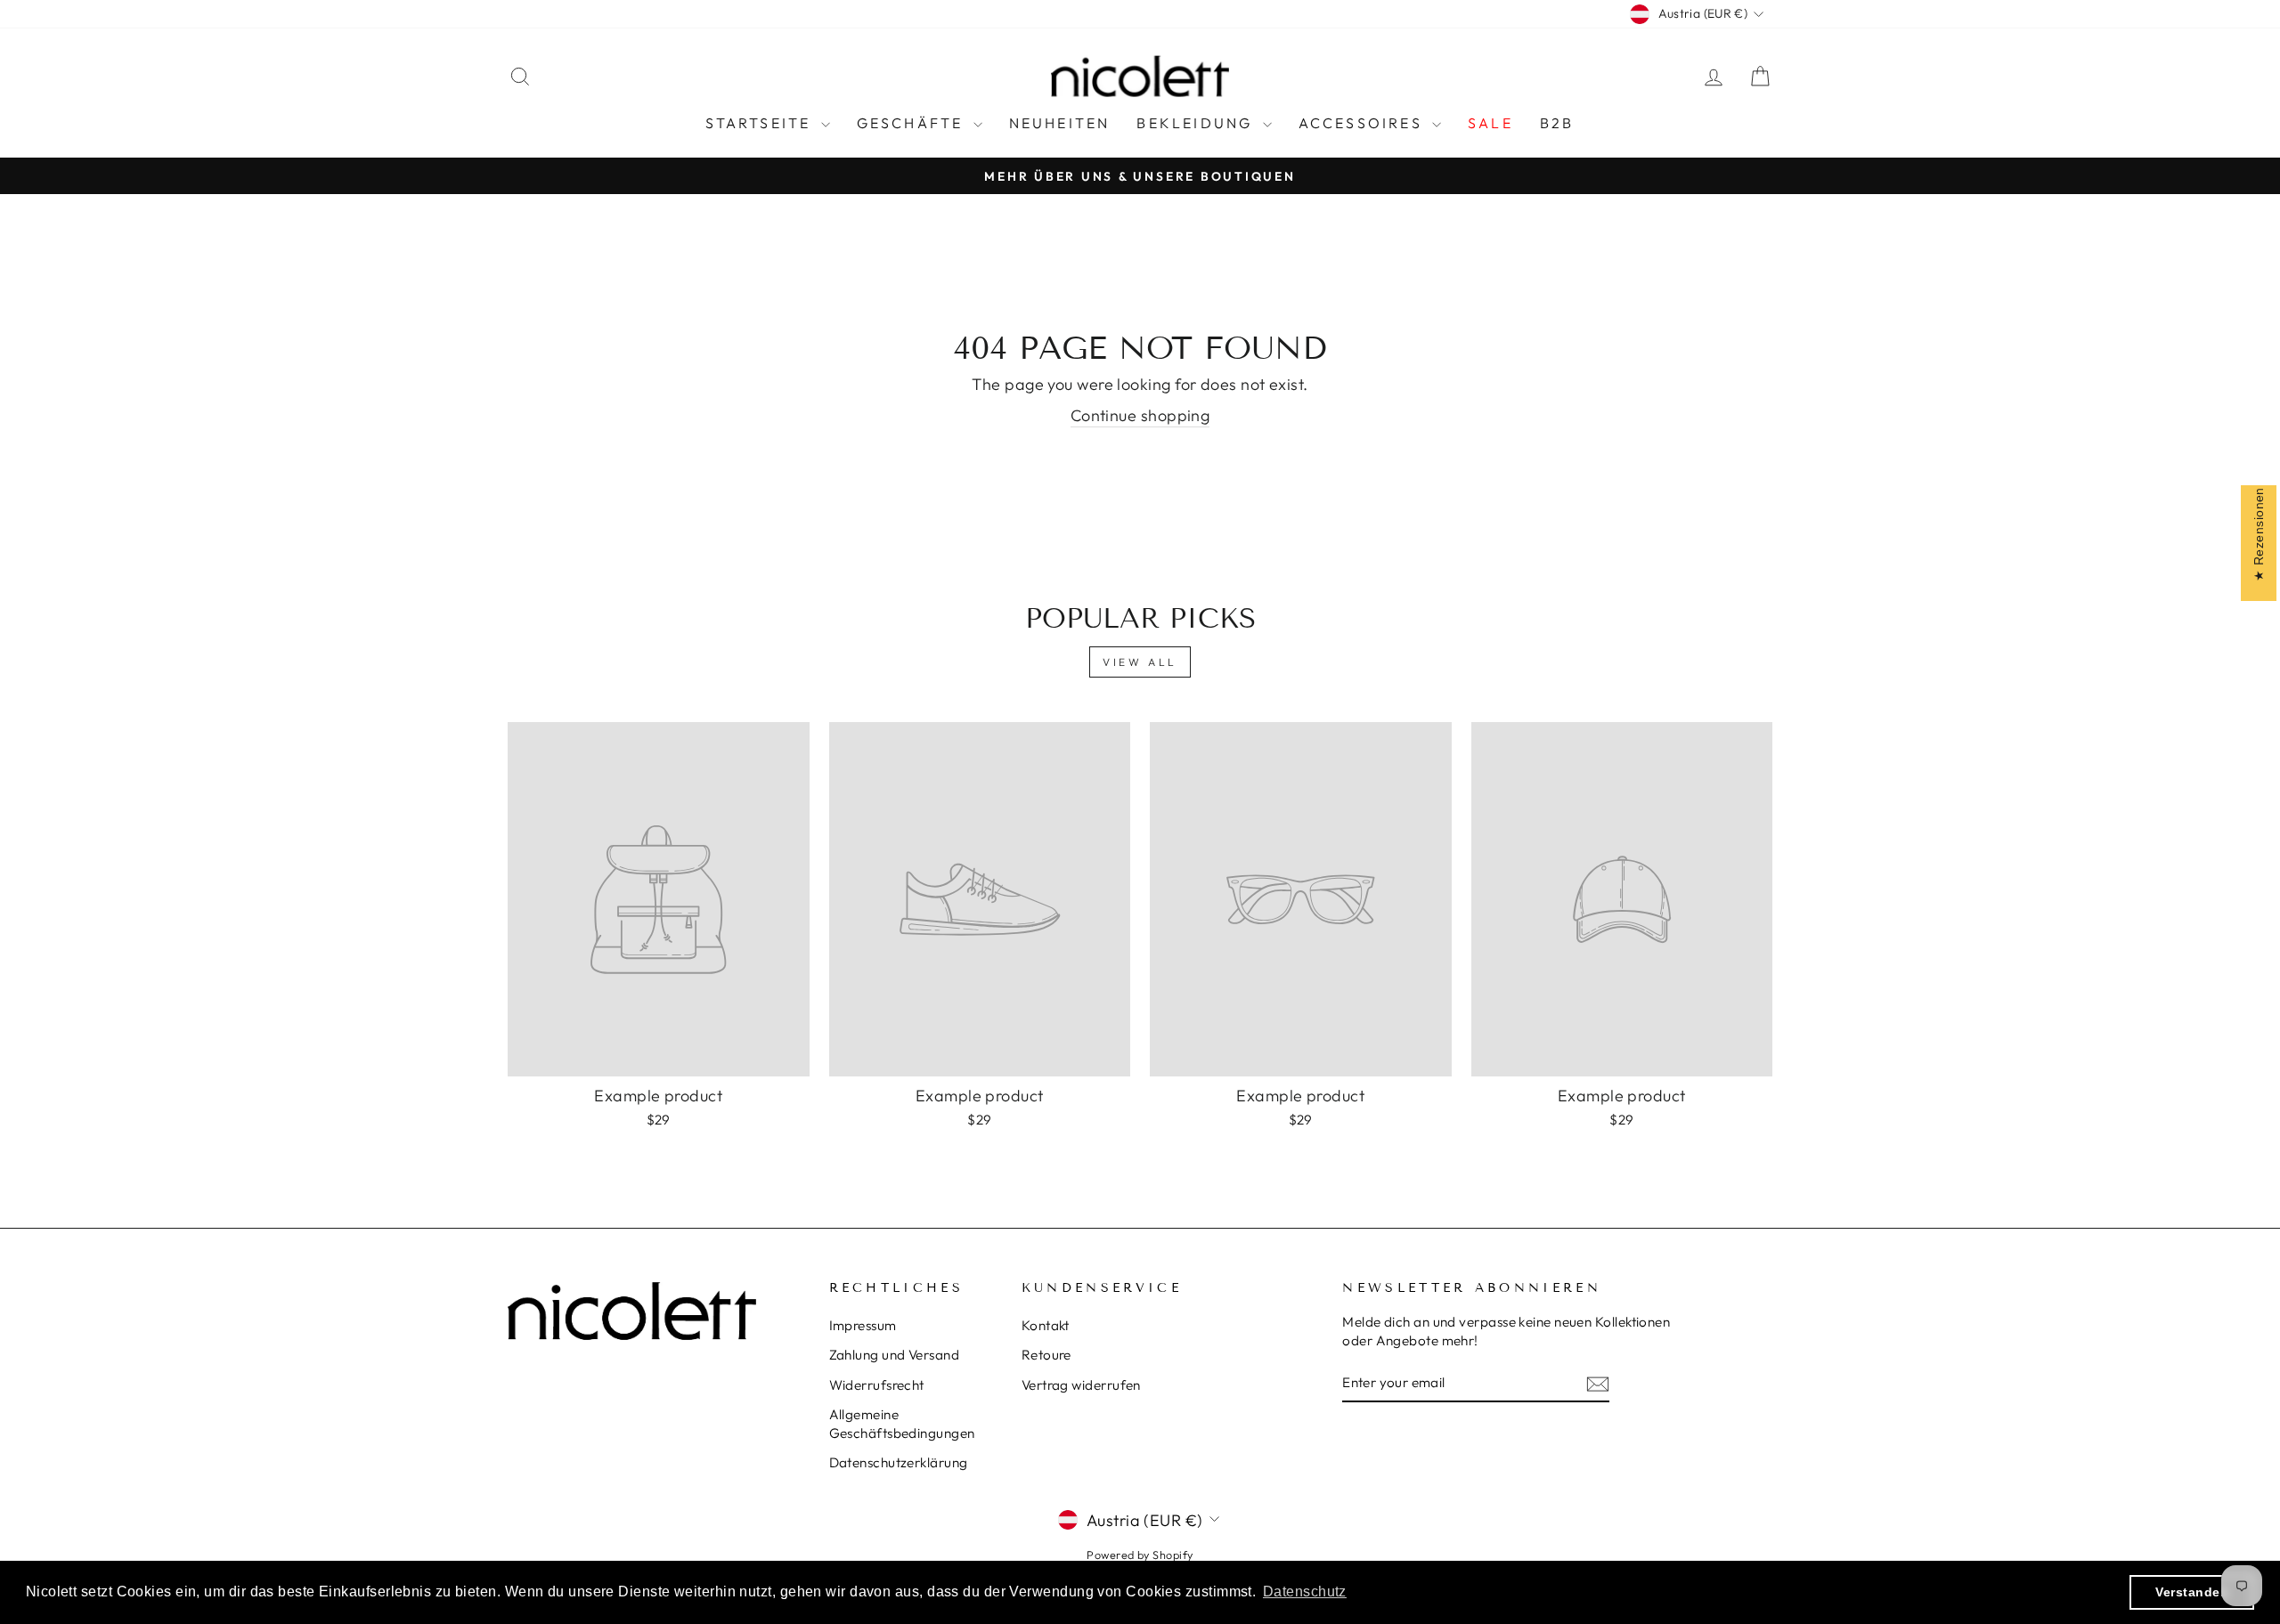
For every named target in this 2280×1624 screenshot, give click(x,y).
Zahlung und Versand (895, 1355)
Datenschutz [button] (1305, 1592)
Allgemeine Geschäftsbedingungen (902, 1424)
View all (1140, 662)
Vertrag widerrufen (1081, 1385)
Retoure (1046, 1355)
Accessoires (1363, 123)
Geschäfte (913, 123)
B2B (1557, 123)
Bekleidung (1197, 123)
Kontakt (1046, 1325)
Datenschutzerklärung (899, 1462)
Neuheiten (1060, 123)
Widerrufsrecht (877, 1385)
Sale (1490, 123)
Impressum (863, 1325)
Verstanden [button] (2192, 1592)
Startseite (761, 123)
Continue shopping (1140, 415)
